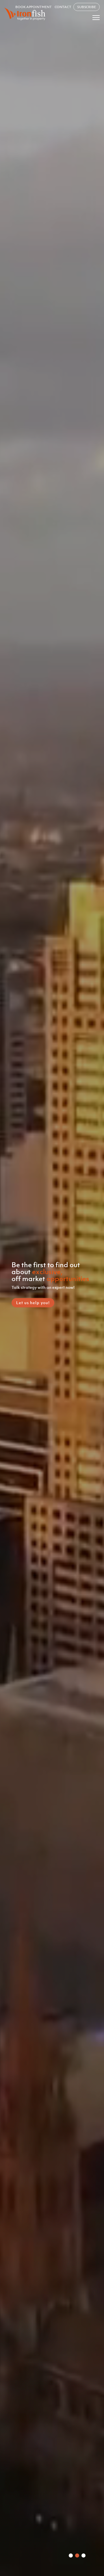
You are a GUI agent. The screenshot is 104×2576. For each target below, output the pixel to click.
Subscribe (87, 7)
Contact (63, 7)
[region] (52, 1288)
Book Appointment (33, 7)
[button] (71, 2555)
